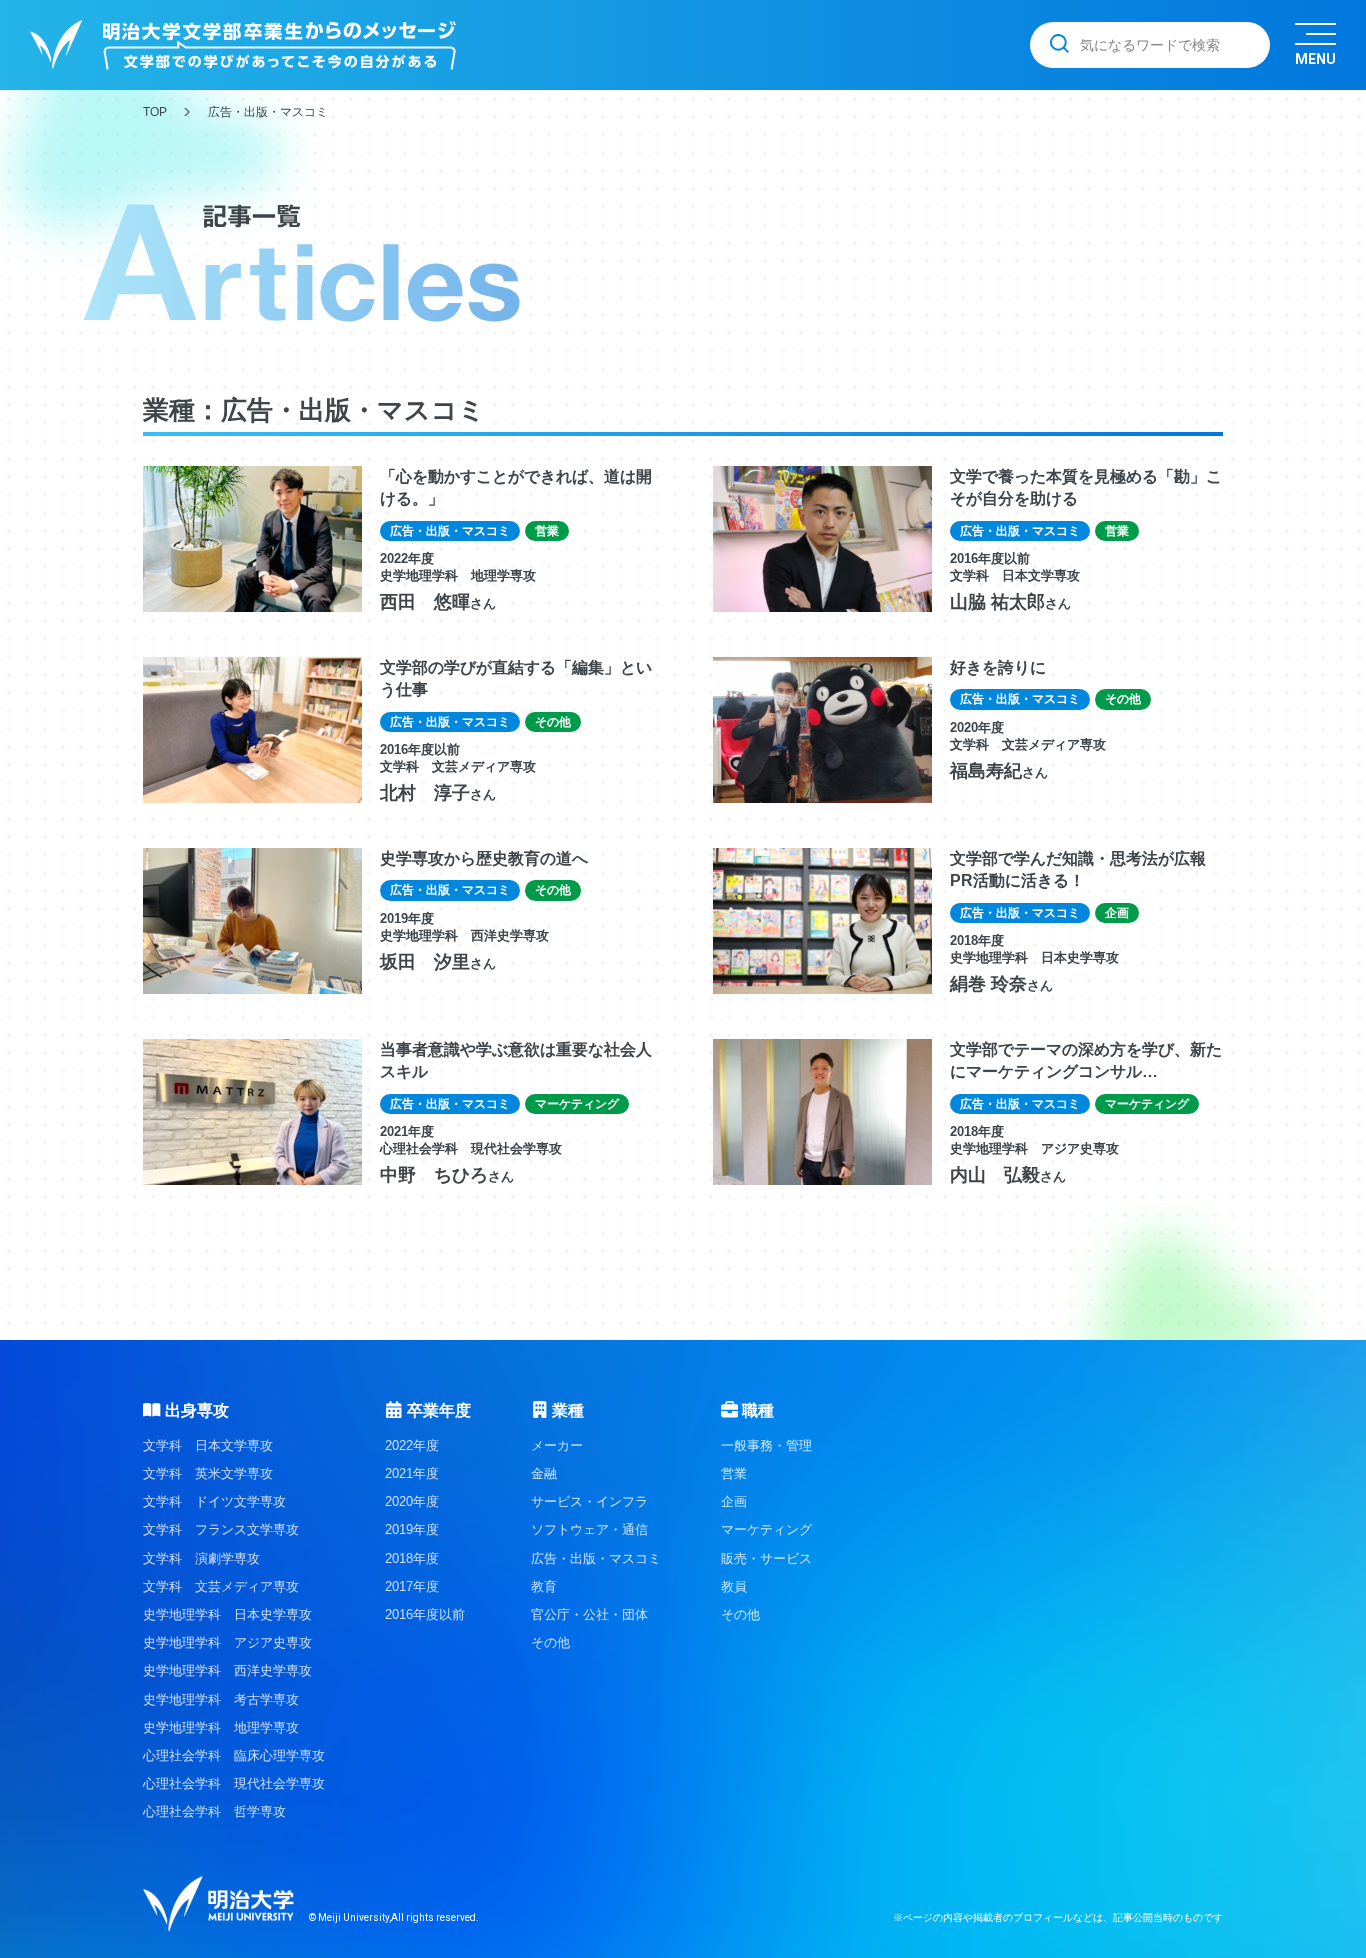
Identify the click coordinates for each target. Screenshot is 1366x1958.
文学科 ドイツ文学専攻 (214, 1501)
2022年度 (412, 1445)
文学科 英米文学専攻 (208, 1473)
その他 (550, 1642)
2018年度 (412, 1558)
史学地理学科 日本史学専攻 (227, 1614)
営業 (734, 1473)
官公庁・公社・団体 (589, 1614)
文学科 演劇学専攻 (201, 1558)
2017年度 (412, 1586)
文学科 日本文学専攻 (208, 1445)
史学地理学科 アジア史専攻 (227, 1642)
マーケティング (766, 1529)
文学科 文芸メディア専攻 (221, 1586)
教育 (544, 1586)
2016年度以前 (425, 1614)
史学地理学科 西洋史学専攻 (227, 1670)
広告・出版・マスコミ (596, 1558)
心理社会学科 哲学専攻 (214, 1811)
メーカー (557, 1445)
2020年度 (412, 1501)
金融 (544, 1473)
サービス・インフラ (589, 1501)
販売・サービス (766, 1558)
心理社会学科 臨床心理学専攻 (234, 1755)
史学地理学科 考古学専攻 (221, 1699)
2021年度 (412, 1473)
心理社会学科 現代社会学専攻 (234, 1783)
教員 (734, 1586)
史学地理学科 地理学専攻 (221, 1727)
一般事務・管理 (766, 1445)
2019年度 (412, 1529)
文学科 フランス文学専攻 (221, 1529)
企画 (734, 1501)
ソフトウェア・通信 (589, 1529)
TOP (155, 112)
